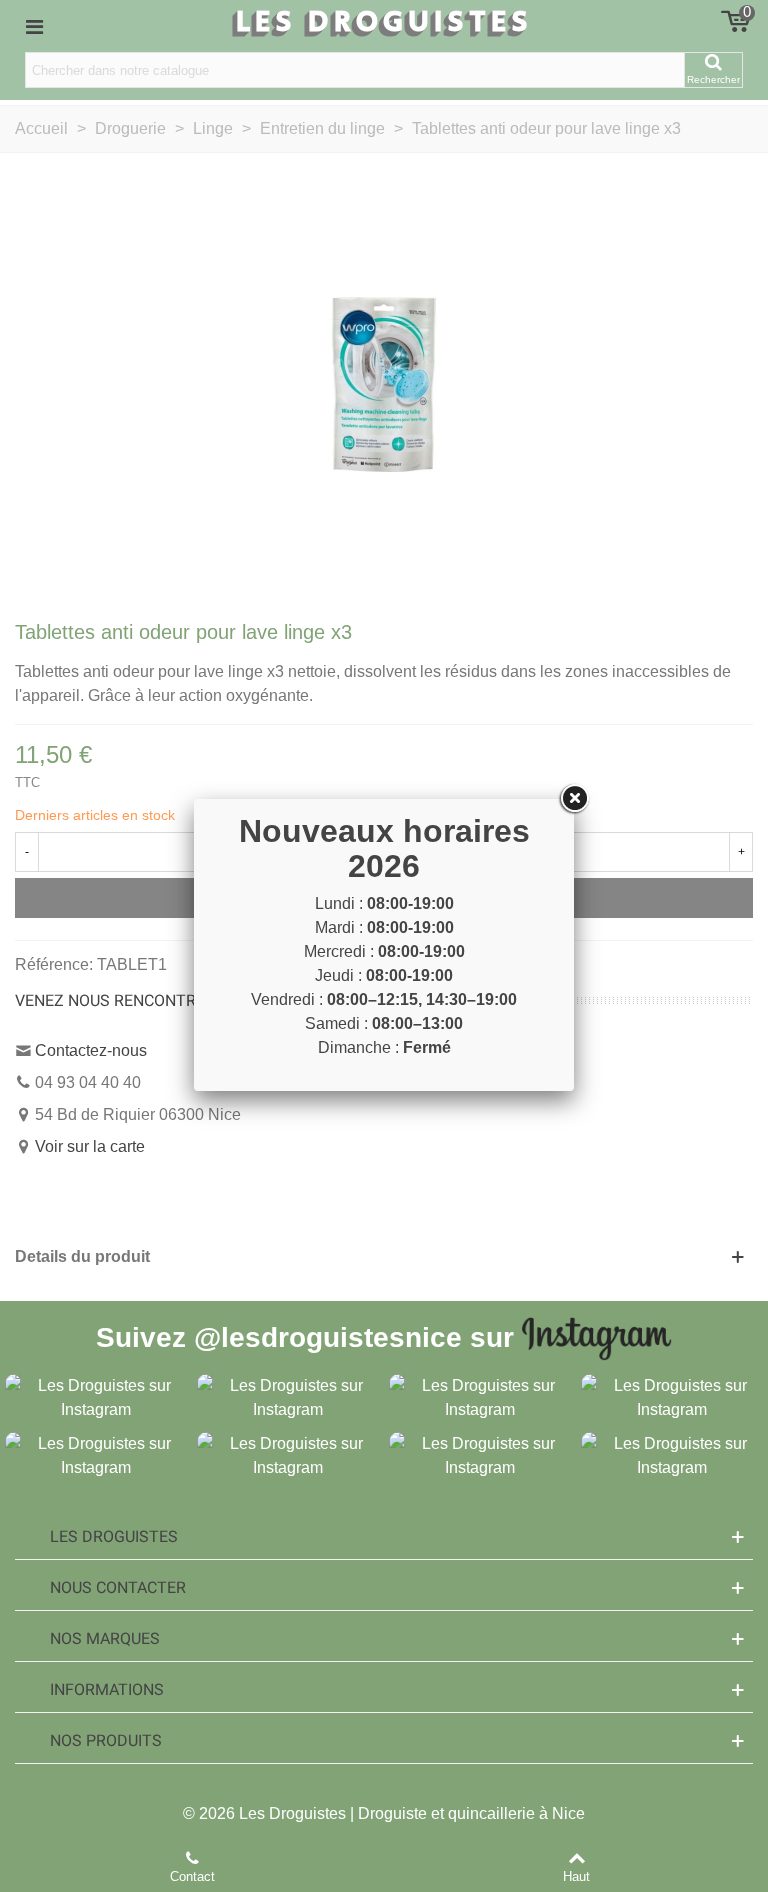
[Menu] (34, 26)
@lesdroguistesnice (328, 1336)
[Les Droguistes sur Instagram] (96, 1396)
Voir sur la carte (90, 1146)
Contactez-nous (91, 1050)
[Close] (574, 799)
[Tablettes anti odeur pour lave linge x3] (384, 383)
